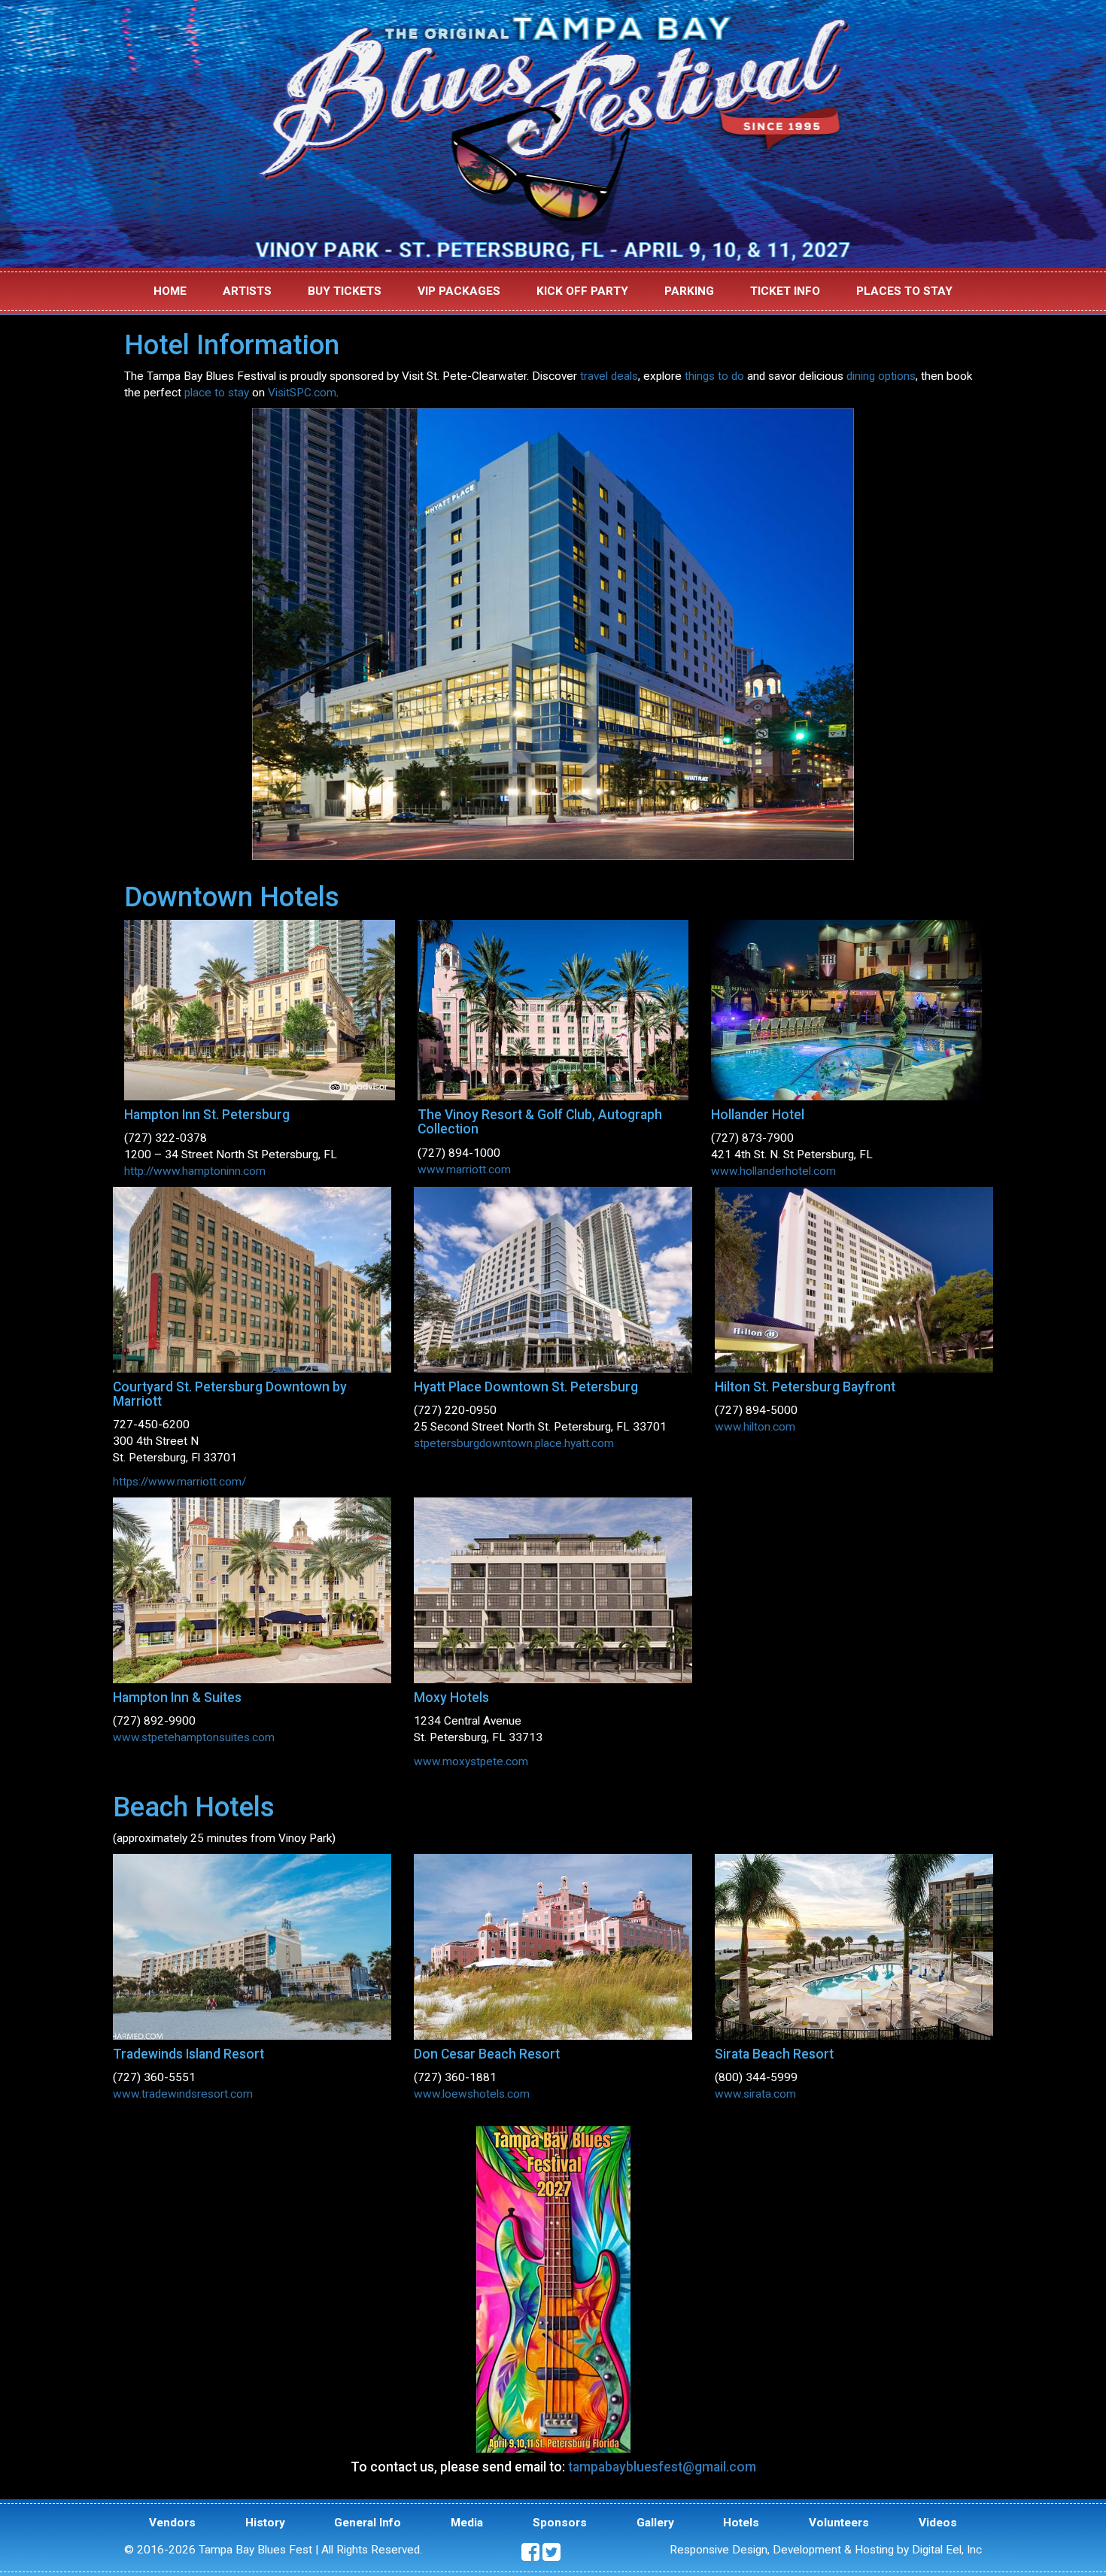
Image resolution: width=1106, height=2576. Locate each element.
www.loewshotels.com (472, 2094)
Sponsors (560, 2523)
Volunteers (839, 2523)
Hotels (741, 2523)
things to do (714, 376)
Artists (247, 291)
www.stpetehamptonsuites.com (194, 1737)
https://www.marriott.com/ (179, 1482)
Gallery (655, 2523)
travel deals (609, 376)
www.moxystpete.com (471, 1761)
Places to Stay (904, 291)
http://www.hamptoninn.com (195, 1171)
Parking (689, 291)
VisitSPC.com (302, 393)
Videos (938, 2523)
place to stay (217, 393)
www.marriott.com (464, 1170)
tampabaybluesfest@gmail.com (662, 2467)
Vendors (172, 2523)
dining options (881, 376)
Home (170, 291)
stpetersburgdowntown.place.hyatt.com (514, 1443)
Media (467, 2523)
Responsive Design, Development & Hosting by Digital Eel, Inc (826, 2550)
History (265, 2523)
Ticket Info (785, 291)
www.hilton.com (755, 1427)
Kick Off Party (582, 291)
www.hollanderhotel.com (773, 1171)
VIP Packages (459, 291)
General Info (368, 2523)
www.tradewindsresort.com (183, 2094)
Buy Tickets (345, 291)
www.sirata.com (755, 2094)
